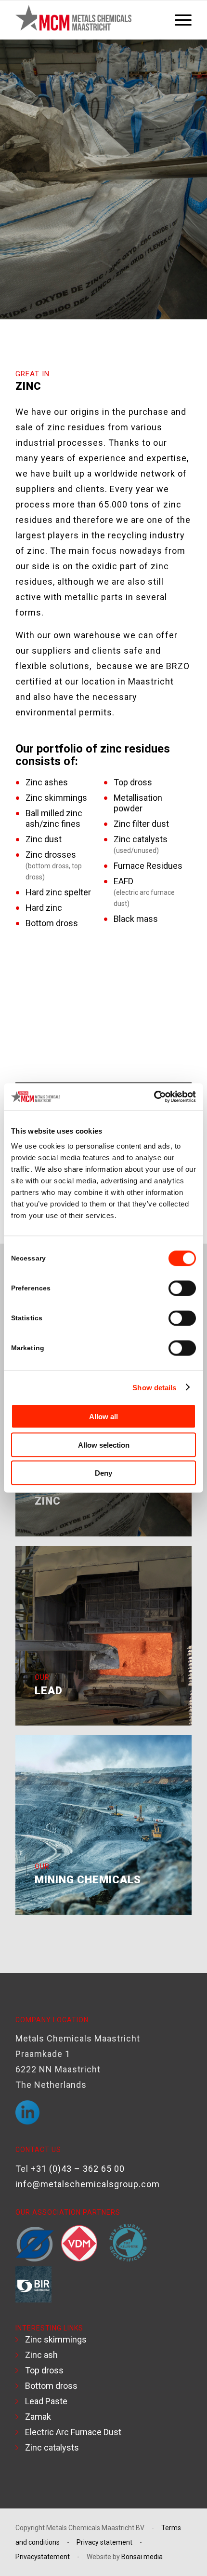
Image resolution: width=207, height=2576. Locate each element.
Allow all (103, 1417)
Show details (154, 1387)
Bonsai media (142, 2557)
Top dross (44, 2370)
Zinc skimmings (56, 2339)
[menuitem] (178, 20)
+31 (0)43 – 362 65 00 (78, 2169)
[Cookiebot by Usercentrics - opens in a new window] (154, 1097)
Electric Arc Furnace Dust (73, 2432)
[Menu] (178, 20)
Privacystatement (43, 2557)
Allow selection (104, 1445)
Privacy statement (104, 2542)
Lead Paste (46, 2401)
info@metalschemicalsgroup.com (88, 2184)
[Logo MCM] (86, 20)
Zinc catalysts (52, 2447)
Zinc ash (41, 2355)
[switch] (182, 1288)
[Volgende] (170, 1014)
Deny (103, 1473)
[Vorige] (37, 1014)
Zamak (38, 2417)
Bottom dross (51, 2386)
